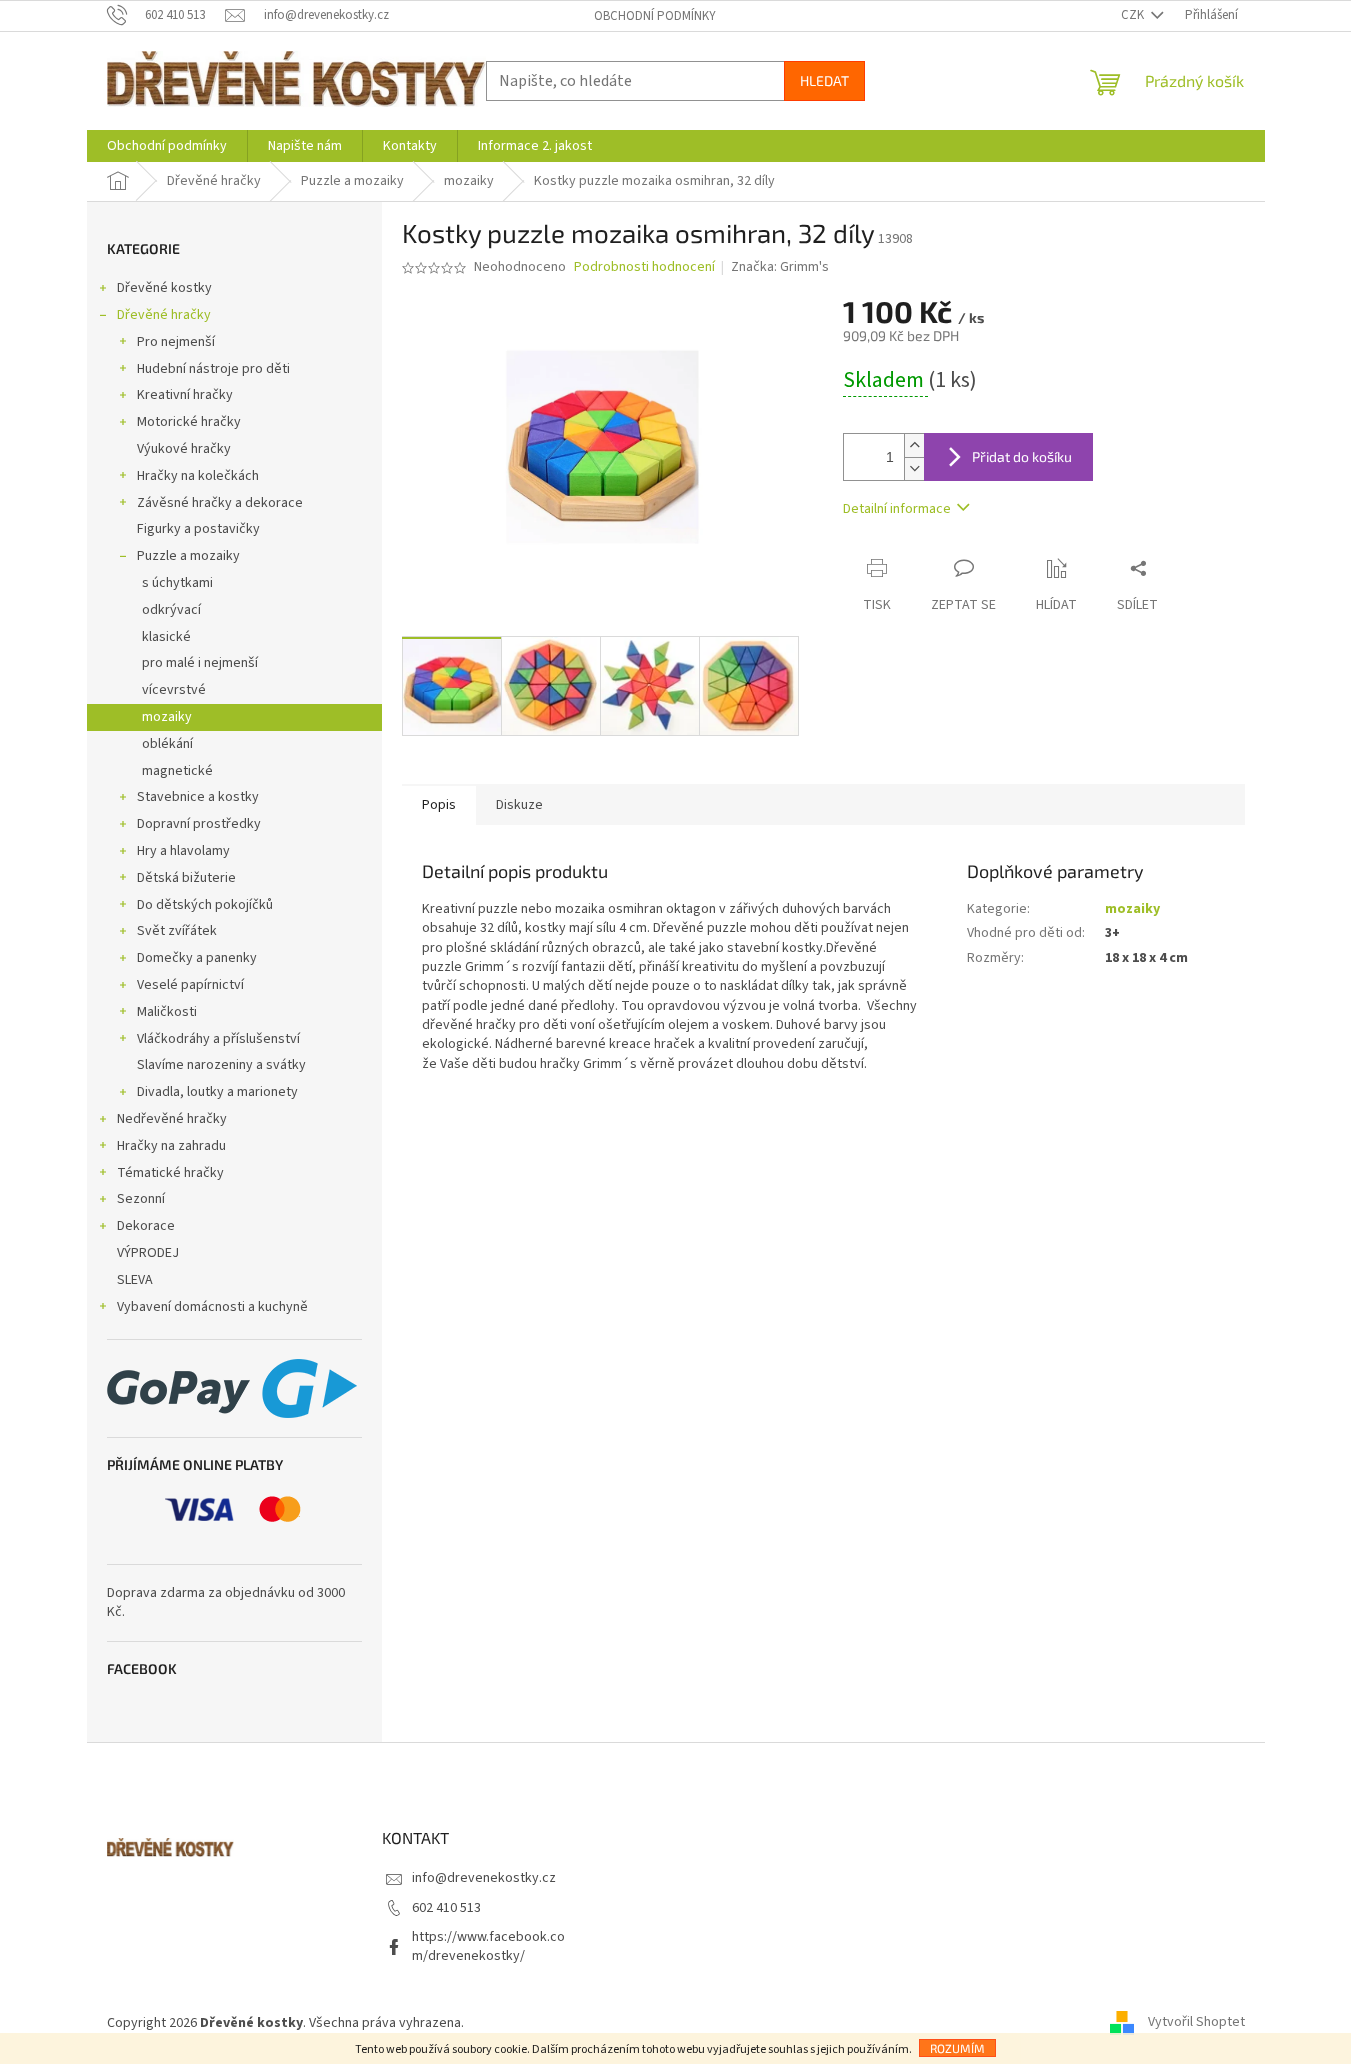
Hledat (824, 80)
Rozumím (957, 2048)
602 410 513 (446, 1908)
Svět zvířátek (177, 931)
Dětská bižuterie (186, 878)
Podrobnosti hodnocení (644, 267)
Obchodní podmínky (655, 16)
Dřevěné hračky (164, 315)
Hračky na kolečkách (198, 476)
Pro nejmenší (176, 342)
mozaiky (167, 717)
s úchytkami (177, 583)
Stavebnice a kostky (198, 797)
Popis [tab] (439, 805)
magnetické (177, 771)
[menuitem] (167, 146)
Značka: (780, 267)
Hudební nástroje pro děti (213, 369)
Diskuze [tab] (519, 805)
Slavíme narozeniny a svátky (221, 1065)
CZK (1134, 15)
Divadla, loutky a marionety (217, 1092)
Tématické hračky (170, 1173)
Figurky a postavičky (198, 529)
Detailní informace (897, 509)
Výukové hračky (184, 449)
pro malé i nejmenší (200, 663)
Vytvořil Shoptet (1196, 2023)
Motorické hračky (189, 422)
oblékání (167, 744)
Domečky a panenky (197, 958)
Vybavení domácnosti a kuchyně (212, 1307)
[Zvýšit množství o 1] (914, 445)
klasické (166, 637)
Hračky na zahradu (171, 1146)
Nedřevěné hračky (172, 1119)
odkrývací (171, 610)
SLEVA (135, 1280)
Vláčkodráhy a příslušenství (218, 1039)
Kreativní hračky (185, 395)
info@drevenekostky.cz (484, 1878)
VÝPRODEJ (148, 1253)
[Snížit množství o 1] (914, 468)
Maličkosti (167, 1012)
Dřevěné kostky (164, 288)
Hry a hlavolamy (183, 851)
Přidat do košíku (1022, 456)
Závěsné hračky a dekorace (220, 503)
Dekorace (146, 1226)
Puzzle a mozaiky (188, 556)
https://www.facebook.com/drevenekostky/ (488, 1946)
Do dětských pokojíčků (205, 905)
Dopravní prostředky (199, 824)
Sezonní (141, 1199)
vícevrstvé (174, 690)
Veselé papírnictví (190, 985)
